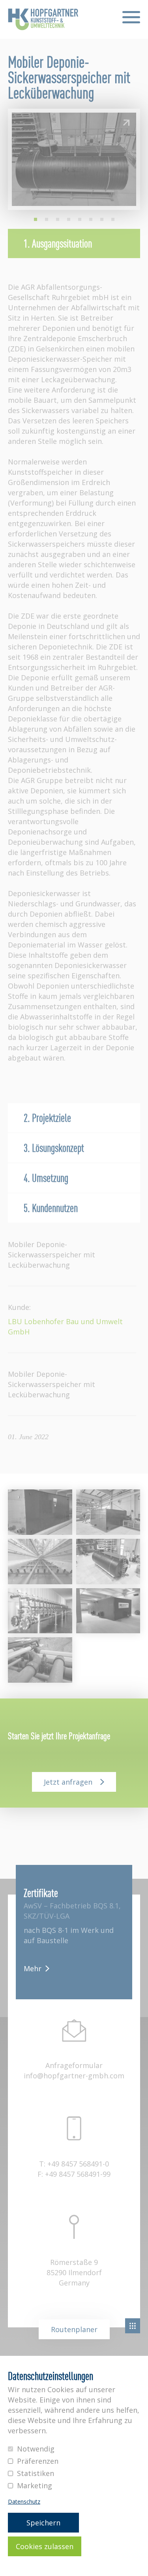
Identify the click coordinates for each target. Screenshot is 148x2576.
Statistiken (36, 2473)
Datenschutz (24, 2502)
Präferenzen (38, 2461)
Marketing (35, 2485)
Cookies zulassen (45, 2546)
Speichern (43, 2523)
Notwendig (36, 2449)
